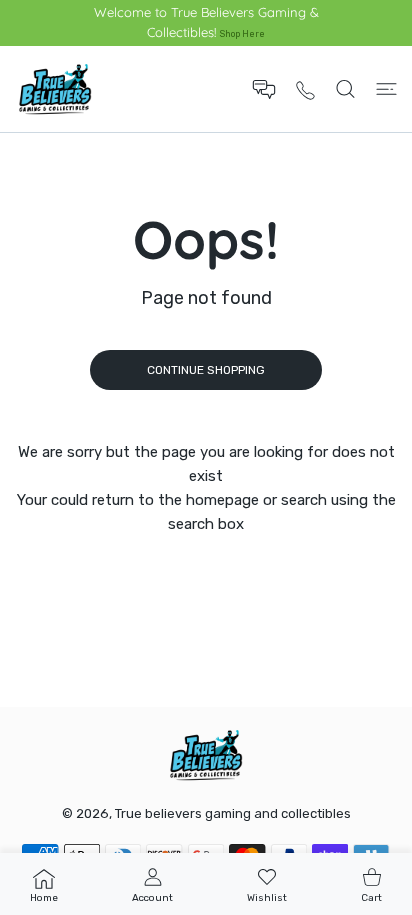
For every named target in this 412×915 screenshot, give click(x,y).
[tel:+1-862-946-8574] (305, 89)
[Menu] (386, 89)
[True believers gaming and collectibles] (55, 89)
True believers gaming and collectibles (233, 813)
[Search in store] (345, 89)
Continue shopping (206, 370)
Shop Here (242, 33)
